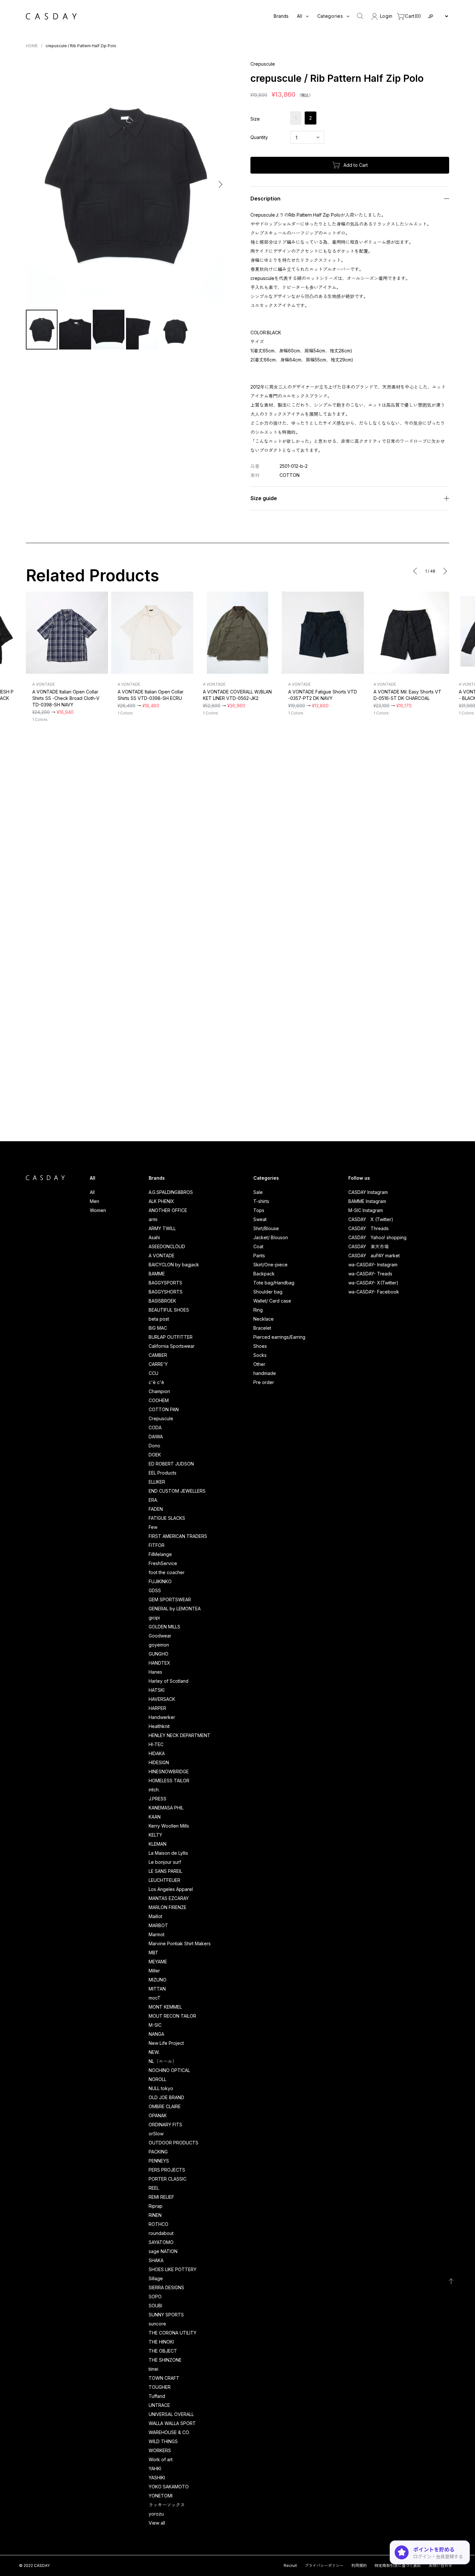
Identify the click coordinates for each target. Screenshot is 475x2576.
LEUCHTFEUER (164, 1880)
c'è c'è (156, 1382)
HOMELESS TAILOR (169, 1781)
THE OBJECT (163, 2351)
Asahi (154, 1237)
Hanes (155, 1672)
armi (153, 1219)
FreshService (163, 1563)
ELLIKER (157, 1482)
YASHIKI (157, 2478)
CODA (155, 1428)
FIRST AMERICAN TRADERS (178, 1536)
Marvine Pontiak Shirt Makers (180, 1943)
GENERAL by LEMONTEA (175, 1609)
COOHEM (159, 1400)
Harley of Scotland (169, 1681)
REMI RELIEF (161, 2197)
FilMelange (160, 1554)
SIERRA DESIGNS (166, 2287)
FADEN (156, 1509)
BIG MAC (158, 1328)
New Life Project (166, 2043)
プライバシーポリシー (324, 2565)
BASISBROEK (162, 1301)
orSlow (156, 2134)
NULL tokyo (161, 2088)
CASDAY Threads (369, 1228)
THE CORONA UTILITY (173, 2333)
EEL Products (163, 1473)
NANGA (156, 2034)
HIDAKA (157, 1753)
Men (95, 1201)
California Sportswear (172, 1346)
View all (157, 2523)
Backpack (264, 1274)
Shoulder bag (268, 1292)
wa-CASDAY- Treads (370, 1274)
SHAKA (156, 2260)
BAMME (157, 1274)
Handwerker (162, 1717)
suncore (157, 2324)
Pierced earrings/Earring (279, 1337)
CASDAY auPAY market (374, 1256)
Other (259, 1364)
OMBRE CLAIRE (165, 2106)
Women (98, 1210)
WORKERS (160, 2450)
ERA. (153, 1500)
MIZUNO (158, 1980)
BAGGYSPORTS (165, 1283)
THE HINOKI (161, 2342)
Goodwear (160, 1636)
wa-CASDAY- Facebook (374, 1292)
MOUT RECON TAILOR (172, 2016)
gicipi (154, 1618)
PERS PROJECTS (167, 2170)
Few (153, 1527)
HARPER (157, 1708)
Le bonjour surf (165, 1862)
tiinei (153, 2369)
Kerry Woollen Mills (169, 1826)
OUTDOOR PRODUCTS (174, 2143)
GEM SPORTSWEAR (170, 1599)
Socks (260, 1355)
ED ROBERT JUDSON (171, 1464)
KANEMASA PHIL (166, 1808)
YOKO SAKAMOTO (169, 2487)
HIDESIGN (159, 1762)
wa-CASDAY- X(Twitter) (373, 1283)
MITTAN (157, 1989)
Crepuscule (161, 1418)
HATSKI (157, 1690)
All (92, 1192)
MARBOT (158, 1925)
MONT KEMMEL (165, 2007)
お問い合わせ (440, 2565)
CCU (153, 1373)
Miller (154, 1971)
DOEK (155, 1455)
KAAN (155, 1817)
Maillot (155, 1916)
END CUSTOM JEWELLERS (177, 1491)
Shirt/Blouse (266, 1228)
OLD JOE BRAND (166, 2097)
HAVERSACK (162, 1699)
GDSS (155, 1590)
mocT (155, 1998)
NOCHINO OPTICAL (169, 2070)
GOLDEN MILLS (164, 1627)
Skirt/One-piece (270, 1265)
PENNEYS (159, 2161)
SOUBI (155, 2306)
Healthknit (159, 1726)
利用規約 (359, 2565)
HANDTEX (159, 1663)
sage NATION (163, 2251)
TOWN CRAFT (164, 2378)
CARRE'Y (158, 1364)
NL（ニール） (163, 2061)
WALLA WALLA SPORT (172, 2423)
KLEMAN (158, 1844)
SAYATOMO (161, 2242)
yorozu (156, 2514)
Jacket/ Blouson (271, 1237)
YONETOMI (161, 2496)
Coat (258, 1246)
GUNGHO (158, 1654)
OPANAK (158, 2115)
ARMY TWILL (162, 1228)
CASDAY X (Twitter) (371, 1219)
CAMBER (158, 1355)
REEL (154, 2188)
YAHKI (155, 2469)
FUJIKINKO (160, 1581)
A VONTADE (162, 1256)
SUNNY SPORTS (166, 2315)
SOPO (155, 2297)
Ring (258, 1310)
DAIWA (156, 1437)
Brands (281, 16)
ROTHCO (158, 2224)
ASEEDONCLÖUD (167, 1246)
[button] (32, 184)
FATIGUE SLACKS (167, 1518)
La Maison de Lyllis (168, 1853)
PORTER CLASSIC (168, 2179)
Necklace (264, 1319)
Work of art (161, 2459)
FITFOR (157, 1545)
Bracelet (262, 1328)
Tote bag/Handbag (274, 1283)
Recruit (290, 2565)
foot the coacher (167, 1572)
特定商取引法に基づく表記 (398, 2565)
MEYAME (158, 1962)
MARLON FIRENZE (168, 1907)
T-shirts (261, 1201)
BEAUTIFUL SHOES (169, 1310)
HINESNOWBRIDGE (169, 1771)
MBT (153, 1953)
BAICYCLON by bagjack (174, 1265)
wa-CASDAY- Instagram (373, 1265)
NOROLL (158, 2079)
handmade (265, 1373)
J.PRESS (158, 1799)
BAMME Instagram (367, 1201)
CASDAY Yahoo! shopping (377, 1237)
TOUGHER (160, 2387)
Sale (258, 1192)
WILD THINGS (163, 2441)
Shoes (260, 1346)
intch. (154, 1790)
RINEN (155, 2215)
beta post (159, 1319)
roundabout (161, 2233)
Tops (259, 1210)
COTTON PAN (164, 1409)
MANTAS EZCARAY (169, 1898)
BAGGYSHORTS (166, 1292)
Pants (259, 1256)
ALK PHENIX (161, 1201)
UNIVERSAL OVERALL (171, 2414)
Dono (154, 1446)
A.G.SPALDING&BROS (171, 1192)
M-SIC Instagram (366, 1210)
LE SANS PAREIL (165, 1871)
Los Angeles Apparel (171, 1889)
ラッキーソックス (167, 2505)
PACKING (158, 2152)
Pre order (264, 1382)
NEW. (154, 2052)
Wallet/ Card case (272, 1301)
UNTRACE (159, 2405)
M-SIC (155, 2025)
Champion (159, 1391)
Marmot (157, 1934)
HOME (32, 46)
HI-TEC (156, 1744)
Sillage (156, 2278)
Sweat (260, 1219)
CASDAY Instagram (368, 1192)
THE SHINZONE (165, 2360)
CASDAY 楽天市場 (369, 1246)
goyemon (159, 1645)
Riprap (156, 2206)
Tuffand (157, 2396)
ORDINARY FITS (165, 2125)
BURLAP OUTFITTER (171, 1337)
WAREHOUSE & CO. (169, 2432)
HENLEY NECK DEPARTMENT (179, 1735)
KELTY (155, 1835)
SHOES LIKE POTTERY (173, 2269)
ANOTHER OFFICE (168, 1210)
